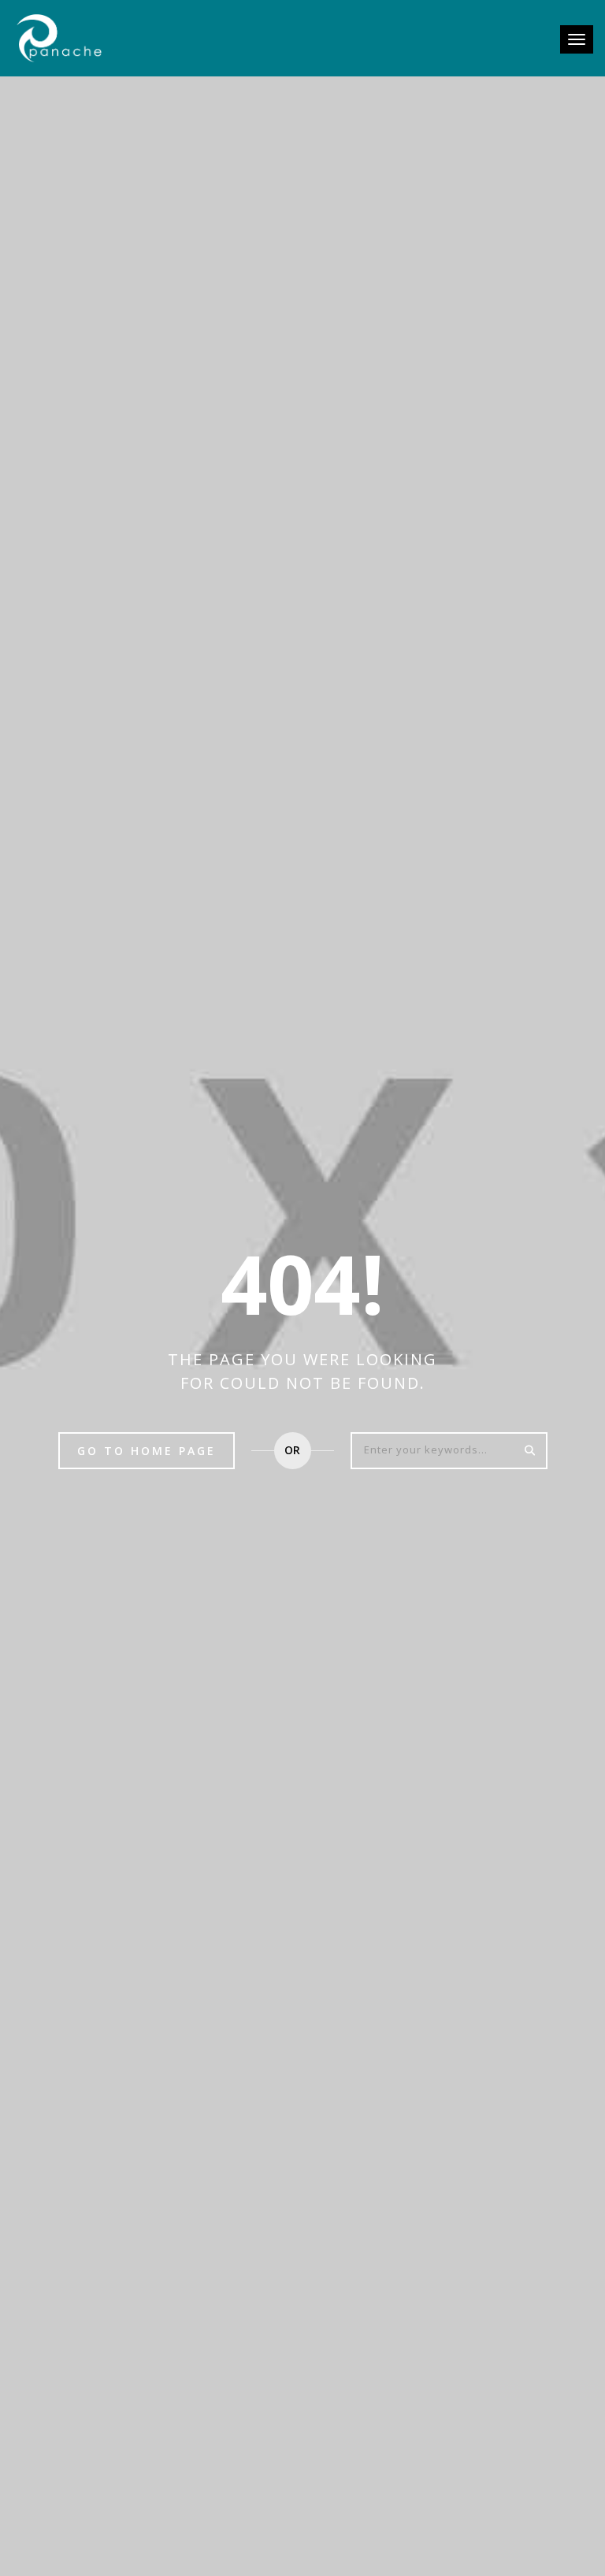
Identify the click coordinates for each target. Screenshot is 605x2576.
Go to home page (147, 1451)
